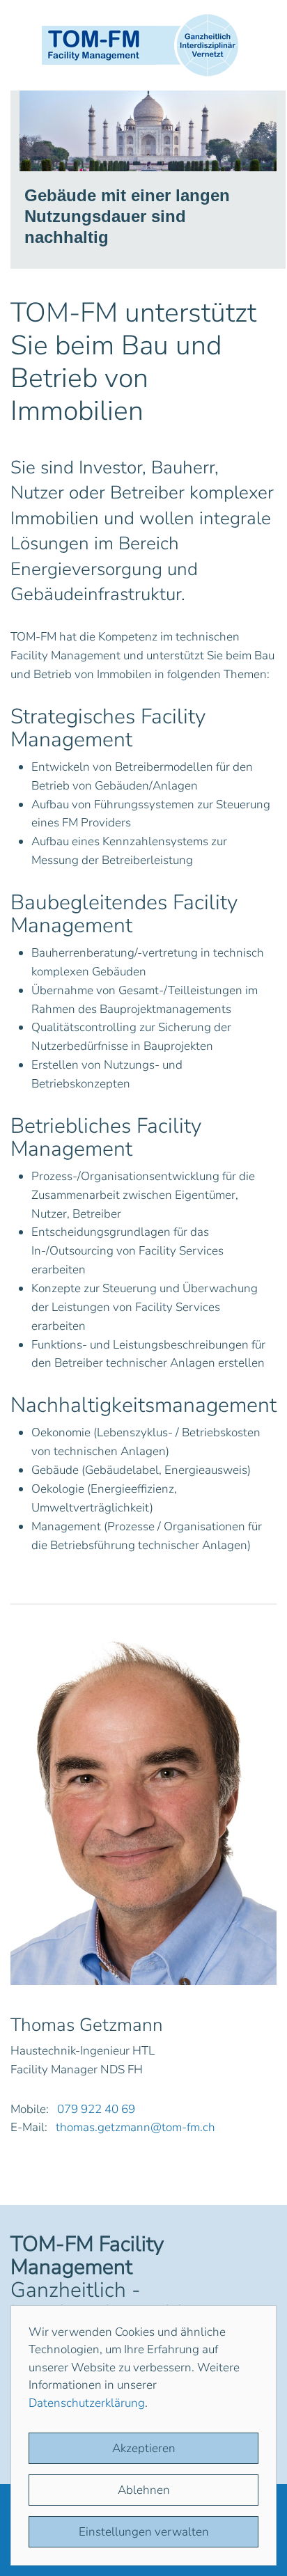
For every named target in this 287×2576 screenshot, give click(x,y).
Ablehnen (144, 2490)
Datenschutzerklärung (87, 2403)
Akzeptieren (144, 2448)
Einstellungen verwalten (144, 2532)
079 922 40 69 (96, 2109)
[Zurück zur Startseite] (144, 45)
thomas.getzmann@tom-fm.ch (135, 2127)
